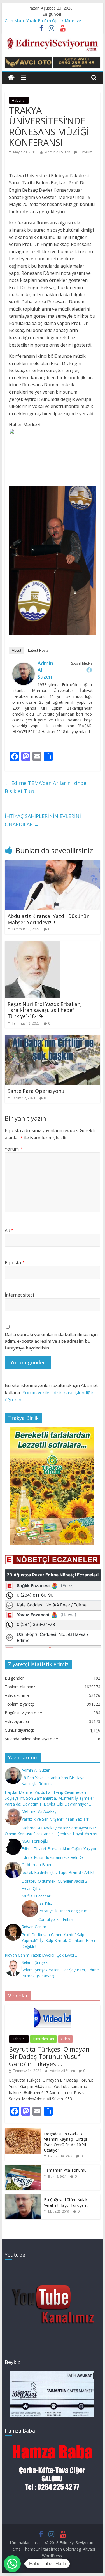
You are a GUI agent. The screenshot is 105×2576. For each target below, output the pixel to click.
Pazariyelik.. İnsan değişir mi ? (65, 1911)
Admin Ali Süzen (58, 152)
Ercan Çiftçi (32, 1888)
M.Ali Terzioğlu (35, 1841)
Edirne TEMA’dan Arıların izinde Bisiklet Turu (46, 787)
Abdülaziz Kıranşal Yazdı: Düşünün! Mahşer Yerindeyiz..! (49, 919)
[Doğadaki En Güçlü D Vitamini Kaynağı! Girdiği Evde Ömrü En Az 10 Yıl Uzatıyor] (23, 2131)
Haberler (19, 100)
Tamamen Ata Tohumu (65, 2170)
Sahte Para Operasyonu (36, 1091)
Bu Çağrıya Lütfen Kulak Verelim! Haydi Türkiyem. (66, 2202)
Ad (9, 1230)
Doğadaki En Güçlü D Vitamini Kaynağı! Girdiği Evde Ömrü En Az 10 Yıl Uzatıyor (65, 2142)
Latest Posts (38, 650)
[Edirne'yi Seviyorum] (11, 78)
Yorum (14, 1149)
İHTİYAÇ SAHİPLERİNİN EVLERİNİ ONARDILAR (43, 820)
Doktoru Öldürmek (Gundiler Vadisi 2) (55, 1881)
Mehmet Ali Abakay (39, 1811)
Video (65, 2039)
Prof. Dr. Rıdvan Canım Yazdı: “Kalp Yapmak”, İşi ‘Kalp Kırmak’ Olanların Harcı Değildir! (58, 1940)
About (17, 650)
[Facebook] (89, 670)
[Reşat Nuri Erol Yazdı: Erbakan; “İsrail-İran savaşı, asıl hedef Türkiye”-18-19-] (32, 944)
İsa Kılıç (45, 1903)
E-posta (15, 1263)
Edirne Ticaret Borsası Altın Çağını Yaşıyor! (60, 1849)
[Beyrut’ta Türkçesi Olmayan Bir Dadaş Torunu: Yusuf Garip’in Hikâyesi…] (52, 2008)
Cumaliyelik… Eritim (56, 1919)
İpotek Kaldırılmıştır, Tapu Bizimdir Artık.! (58, 1872)
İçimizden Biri (43, 2039)
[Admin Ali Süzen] (24, 666)
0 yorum (85, 152)
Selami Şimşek (35, 1962)
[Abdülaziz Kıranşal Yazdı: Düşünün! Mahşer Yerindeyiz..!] (53, 863)
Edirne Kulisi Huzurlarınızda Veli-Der (53, 1857)
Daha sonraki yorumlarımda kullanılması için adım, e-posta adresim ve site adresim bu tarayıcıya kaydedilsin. (51, 1341)
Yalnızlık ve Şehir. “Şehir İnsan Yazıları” (55, 1819)
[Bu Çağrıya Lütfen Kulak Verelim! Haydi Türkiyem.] (23, 2197)
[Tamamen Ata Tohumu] (23, 2168)
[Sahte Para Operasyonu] (53, 1038)
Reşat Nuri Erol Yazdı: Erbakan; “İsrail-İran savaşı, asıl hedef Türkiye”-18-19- (45, 1010)
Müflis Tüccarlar (36, 1896)
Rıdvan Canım (34, 1927)
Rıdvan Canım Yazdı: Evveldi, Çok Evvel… (41, 1955)
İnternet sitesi (19, 1295)
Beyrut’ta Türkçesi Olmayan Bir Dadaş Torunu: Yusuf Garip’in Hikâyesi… (49, 2056)
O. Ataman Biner (37, 1865)
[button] (12, 2564)
